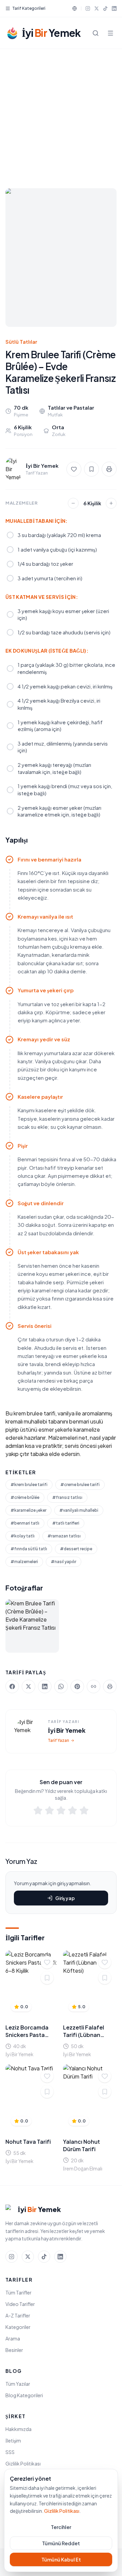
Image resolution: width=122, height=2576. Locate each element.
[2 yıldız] (49, 1812)
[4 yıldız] (73, 1812)
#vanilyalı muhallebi (79, 1510)
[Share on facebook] (12, 1686)
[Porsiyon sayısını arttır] (111, 503)
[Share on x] (28, 1686)
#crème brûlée (25, 1497)
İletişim (13, 2440)
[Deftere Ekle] (91, 469)
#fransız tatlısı (67, 1497)
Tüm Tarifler (18, 2292)
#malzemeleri (24, 1562)
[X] (97, 8)
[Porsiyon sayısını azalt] (73, 503)
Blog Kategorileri (24, 2395)
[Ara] (96, 33)
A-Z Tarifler (18, 2315)
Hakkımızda (18, 2429)
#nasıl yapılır (64, 1562)
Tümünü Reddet (61, 2543)
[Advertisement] (61, 113)
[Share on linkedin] (45, 1686)
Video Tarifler (20, 2304)
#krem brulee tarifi (29, 1485)
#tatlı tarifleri (66, 1523)
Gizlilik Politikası (23, 2463)
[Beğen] (47, 1962)
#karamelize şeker (28, 1510)
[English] (75, 8)
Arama (13, 2338)
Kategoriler (18, 2327)
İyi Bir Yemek (67, 1730)
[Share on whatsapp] (61, 1686)
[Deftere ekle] (47, 1978)
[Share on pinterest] (77, 1686)
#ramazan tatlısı (64, 1536)
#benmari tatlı (25, 1523)
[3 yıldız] (61, 1812)
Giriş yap (65, 1898)
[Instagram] (88, 8)
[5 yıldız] (84, 1812)
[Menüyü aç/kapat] (110, 33)
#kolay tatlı (23, 1536)
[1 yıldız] (38, 1812)
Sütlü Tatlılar (21, 342)
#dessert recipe (76, 1549)
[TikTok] (105, 8)
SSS (10, 2452)
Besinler (14, 2350)
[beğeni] (74, 469)
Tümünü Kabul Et (61, 2559)
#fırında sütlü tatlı (29, 1549)
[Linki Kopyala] (94, 1686)
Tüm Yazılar (18, 2384)
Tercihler (61, 2527)
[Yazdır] (109, 469)
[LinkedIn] (114, 8)
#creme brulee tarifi (80, 1485)
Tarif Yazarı (58, 1740)
